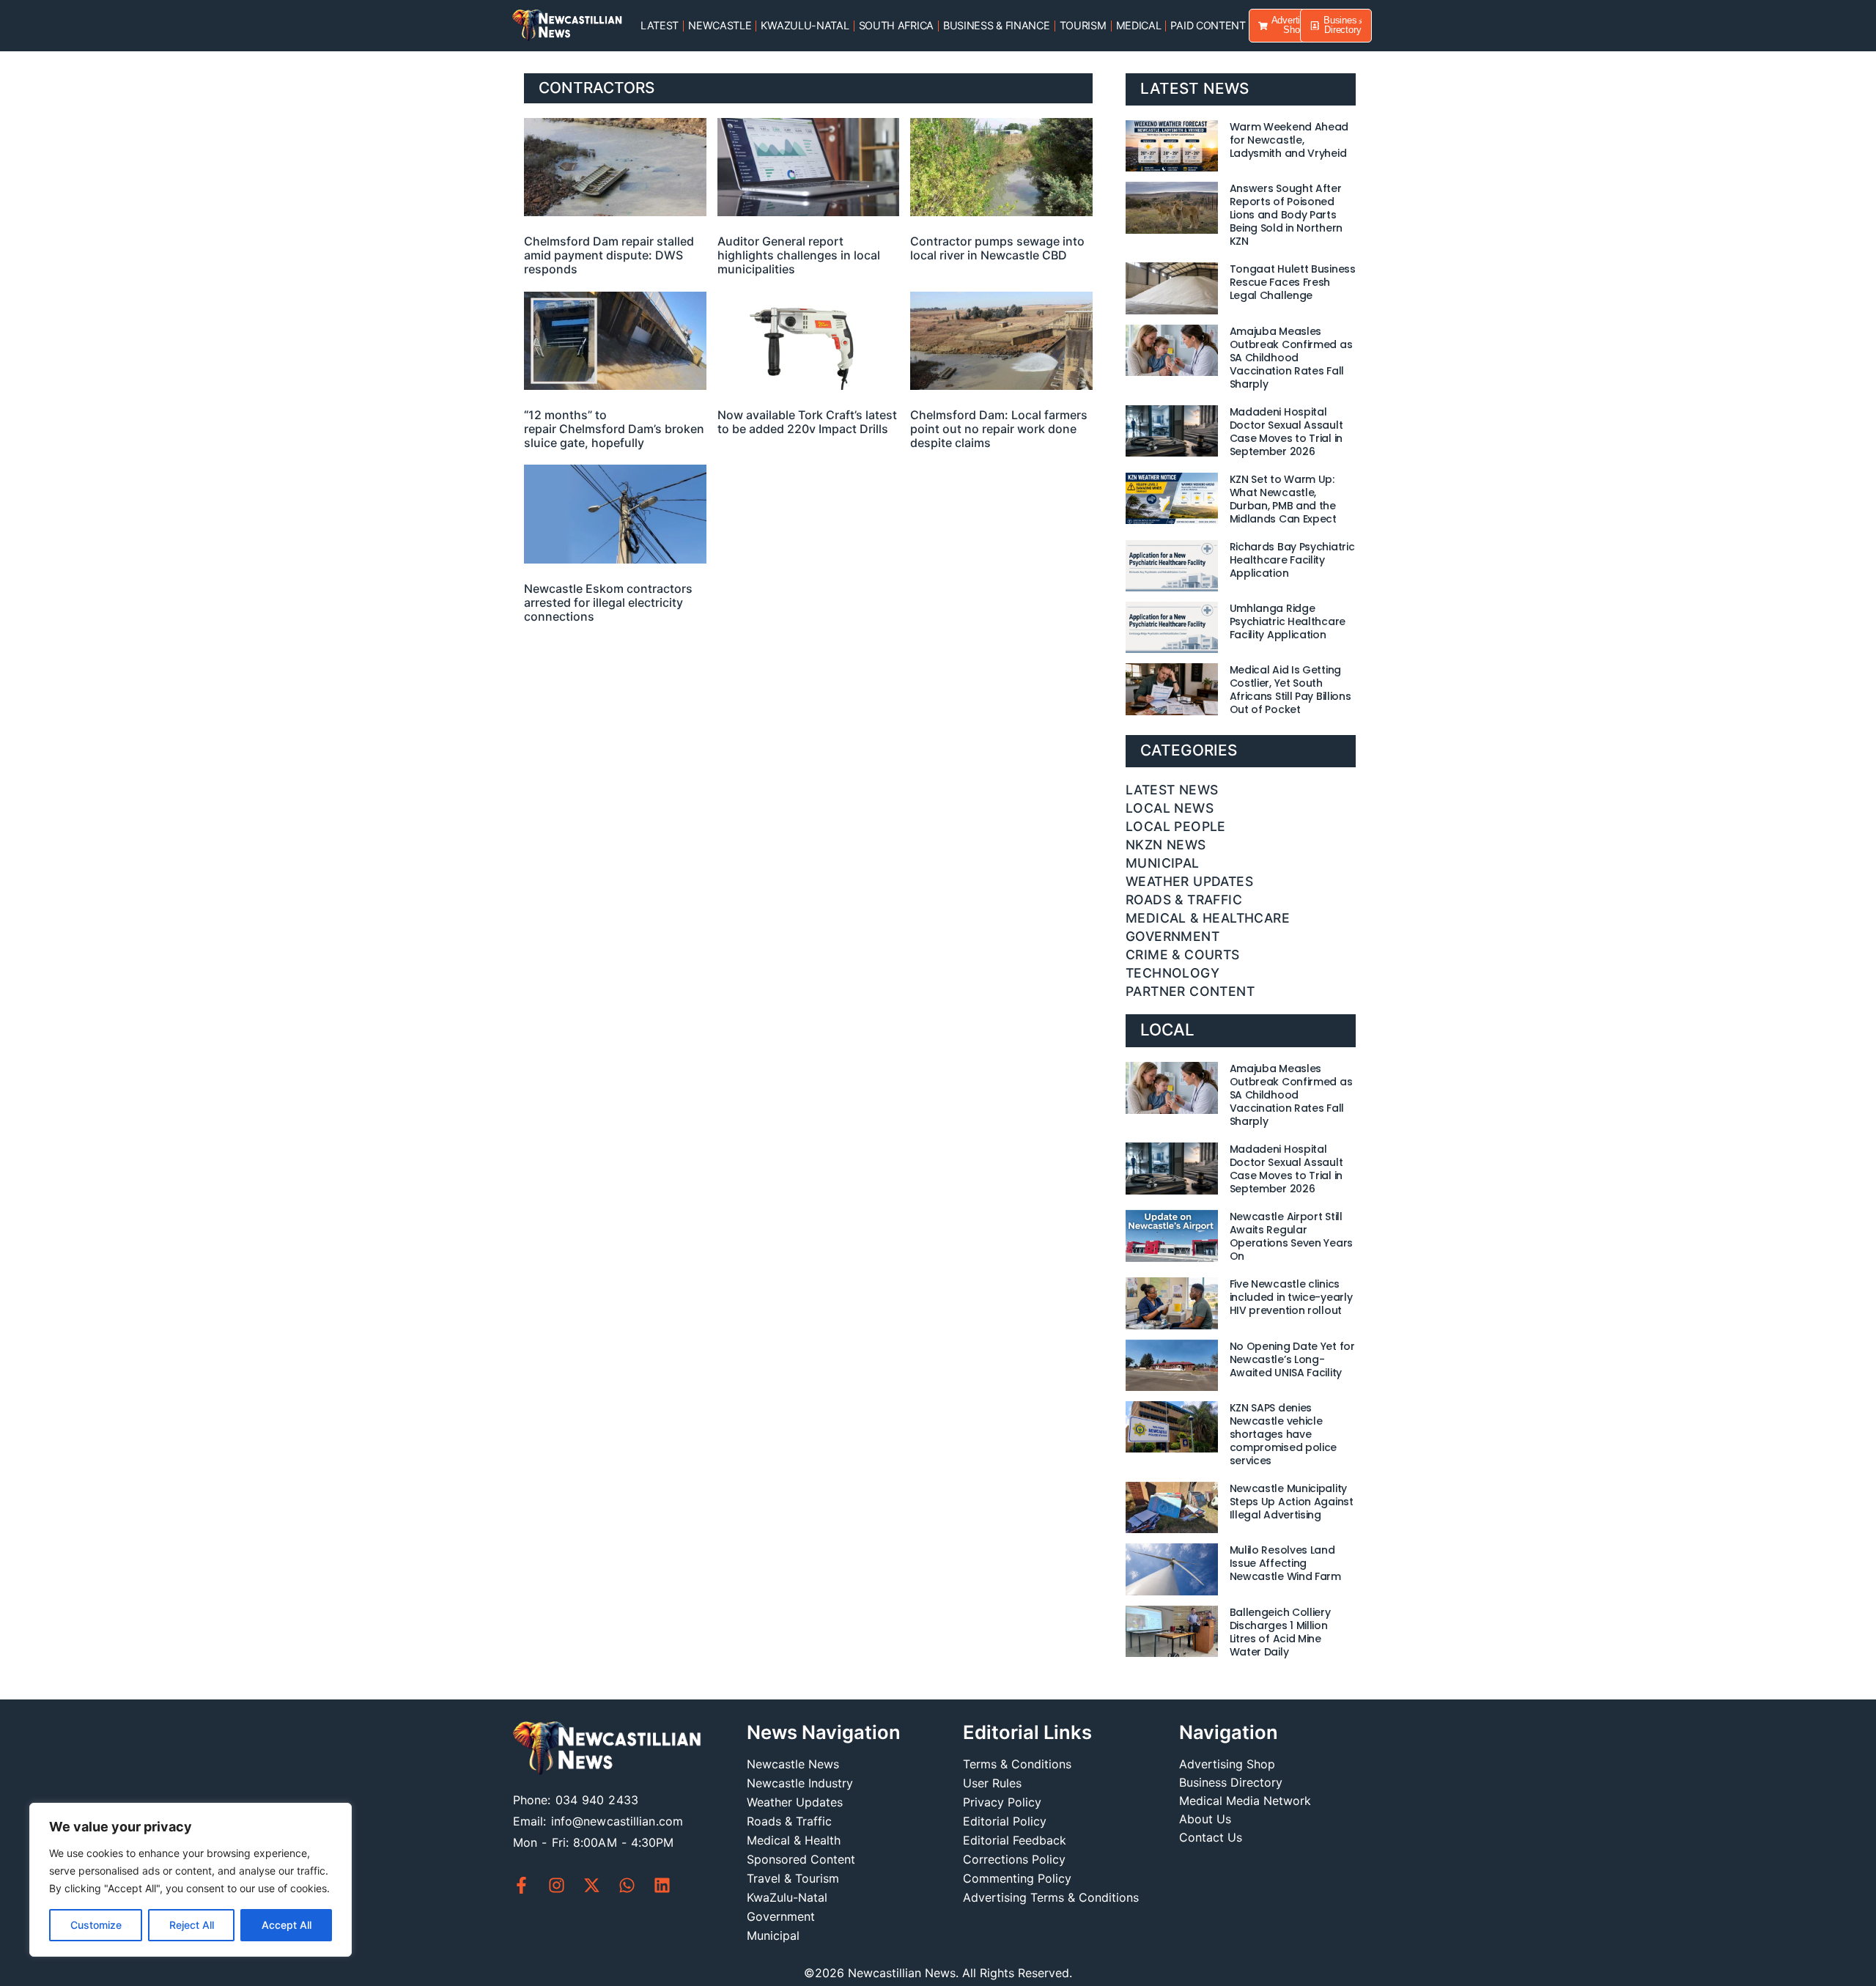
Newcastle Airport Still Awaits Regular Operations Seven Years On (1291, 1236)
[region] (191, 1880)
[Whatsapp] (627, 1885)
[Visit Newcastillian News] (607, 1749)
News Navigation (824, 1732)
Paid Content (1208, 25)
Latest (660, 25)
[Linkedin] (662, 1885)
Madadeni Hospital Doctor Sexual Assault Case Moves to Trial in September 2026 (1286, 432)
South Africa (896, 25)
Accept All (287, 1925)
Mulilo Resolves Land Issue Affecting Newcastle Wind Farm (1285, 1563)
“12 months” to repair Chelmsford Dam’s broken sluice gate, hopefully (614, 429)
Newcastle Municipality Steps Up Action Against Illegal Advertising (1292, 1502)
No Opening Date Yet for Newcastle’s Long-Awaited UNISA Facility (1292, 1359)
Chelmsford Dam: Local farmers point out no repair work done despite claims (999, 429)
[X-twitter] (592, 1885)
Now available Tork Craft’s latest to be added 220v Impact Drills (807, 422)
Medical (1139, 25)
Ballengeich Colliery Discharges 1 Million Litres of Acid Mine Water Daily (1280, 1632)
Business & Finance (997, 25)
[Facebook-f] (521, 1885)
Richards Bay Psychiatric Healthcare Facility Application (1292, 560)
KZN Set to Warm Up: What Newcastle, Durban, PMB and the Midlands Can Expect (1283, 499)
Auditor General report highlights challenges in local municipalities (799, 255)
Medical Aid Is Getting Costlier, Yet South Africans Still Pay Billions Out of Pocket (1290, 690)
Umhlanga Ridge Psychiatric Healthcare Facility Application (1288, 621)
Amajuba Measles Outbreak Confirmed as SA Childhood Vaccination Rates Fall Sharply (1291, 358)
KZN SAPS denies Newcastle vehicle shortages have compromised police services (1284, 1434)
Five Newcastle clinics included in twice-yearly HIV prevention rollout (1291, 1297)
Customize (96, 1925)
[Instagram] (557, 1885)
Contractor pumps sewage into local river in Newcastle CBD (997, 248)
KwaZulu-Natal (805, 25)
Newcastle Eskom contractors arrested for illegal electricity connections (608, 602)
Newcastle (720, 25)
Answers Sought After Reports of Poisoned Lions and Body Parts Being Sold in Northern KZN (1286, 215)
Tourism (1083, 25)
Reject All (192, 1925)
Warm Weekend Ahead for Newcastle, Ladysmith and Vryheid (1289, 140)
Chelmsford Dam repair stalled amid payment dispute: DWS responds (609, 255)
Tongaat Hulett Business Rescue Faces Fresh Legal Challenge (1293, 282)
